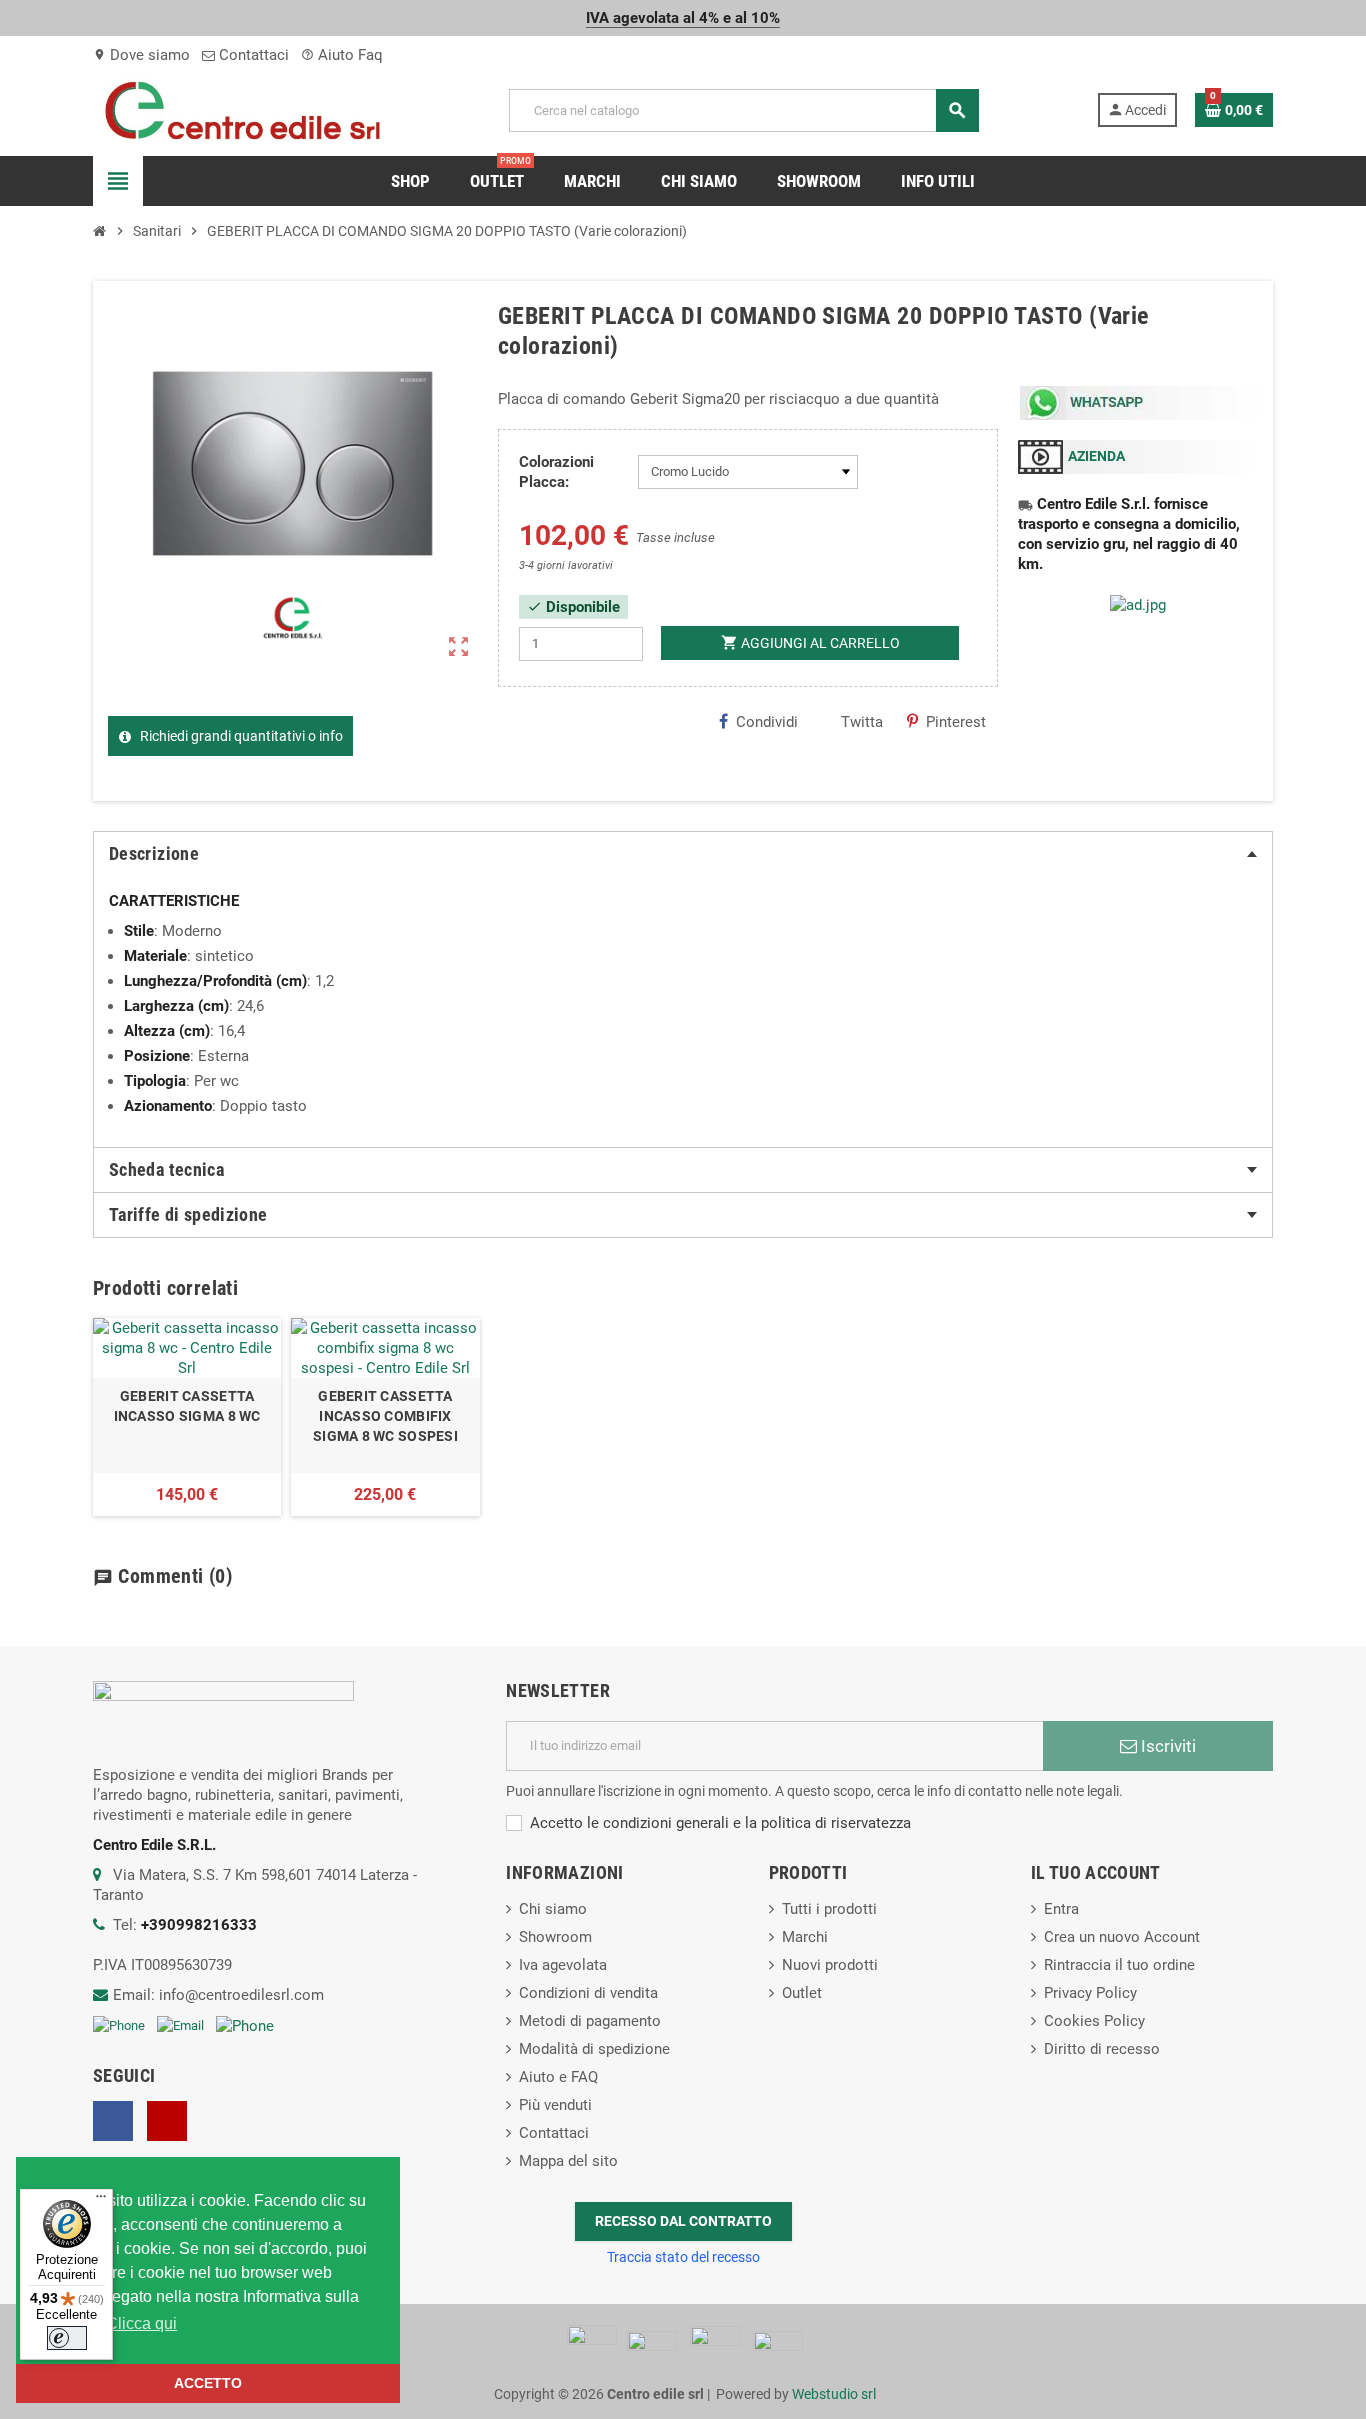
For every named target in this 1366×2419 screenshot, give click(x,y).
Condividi (767, 722)
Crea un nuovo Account (1122, 1937)
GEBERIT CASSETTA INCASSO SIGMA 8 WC (187, 1406)
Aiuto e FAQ (558, 2077)
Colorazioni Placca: (556, 472)
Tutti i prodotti (829, 1909)
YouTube (167, 2121)
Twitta (862, 722)
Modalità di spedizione (594, 2049)
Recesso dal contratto (683, 2221)
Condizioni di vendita (588, 1993)
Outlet (802, 1993)
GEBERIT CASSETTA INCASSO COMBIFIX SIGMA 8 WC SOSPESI (385, 1416)
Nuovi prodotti (830, 1965)
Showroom (555, 1937)
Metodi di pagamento (590, 2021)
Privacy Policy (1090, 1993)
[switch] (67, 2338)
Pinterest (956, 722)
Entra (1061, 1909)
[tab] (683, 854)
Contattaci (252, 55)
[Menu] (101, 2201)
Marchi (805, 1937)
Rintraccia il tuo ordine (1119, 1965)
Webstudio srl (834, 2394)
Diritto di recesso (1102, 2049)
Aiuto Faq (342, 55)
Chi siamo (553, 1909)
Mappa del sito (568, 2161)
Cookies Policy (1094, 2021)
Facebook (113, 2121)
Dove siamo (141, 55)
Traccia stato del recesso (683, 2257)
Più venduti (555, 2105)
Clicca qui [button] (141, 2323)
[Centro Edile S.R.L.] (242, 109)
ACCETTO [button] (208, 2383)
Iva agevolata (563, 1965)
